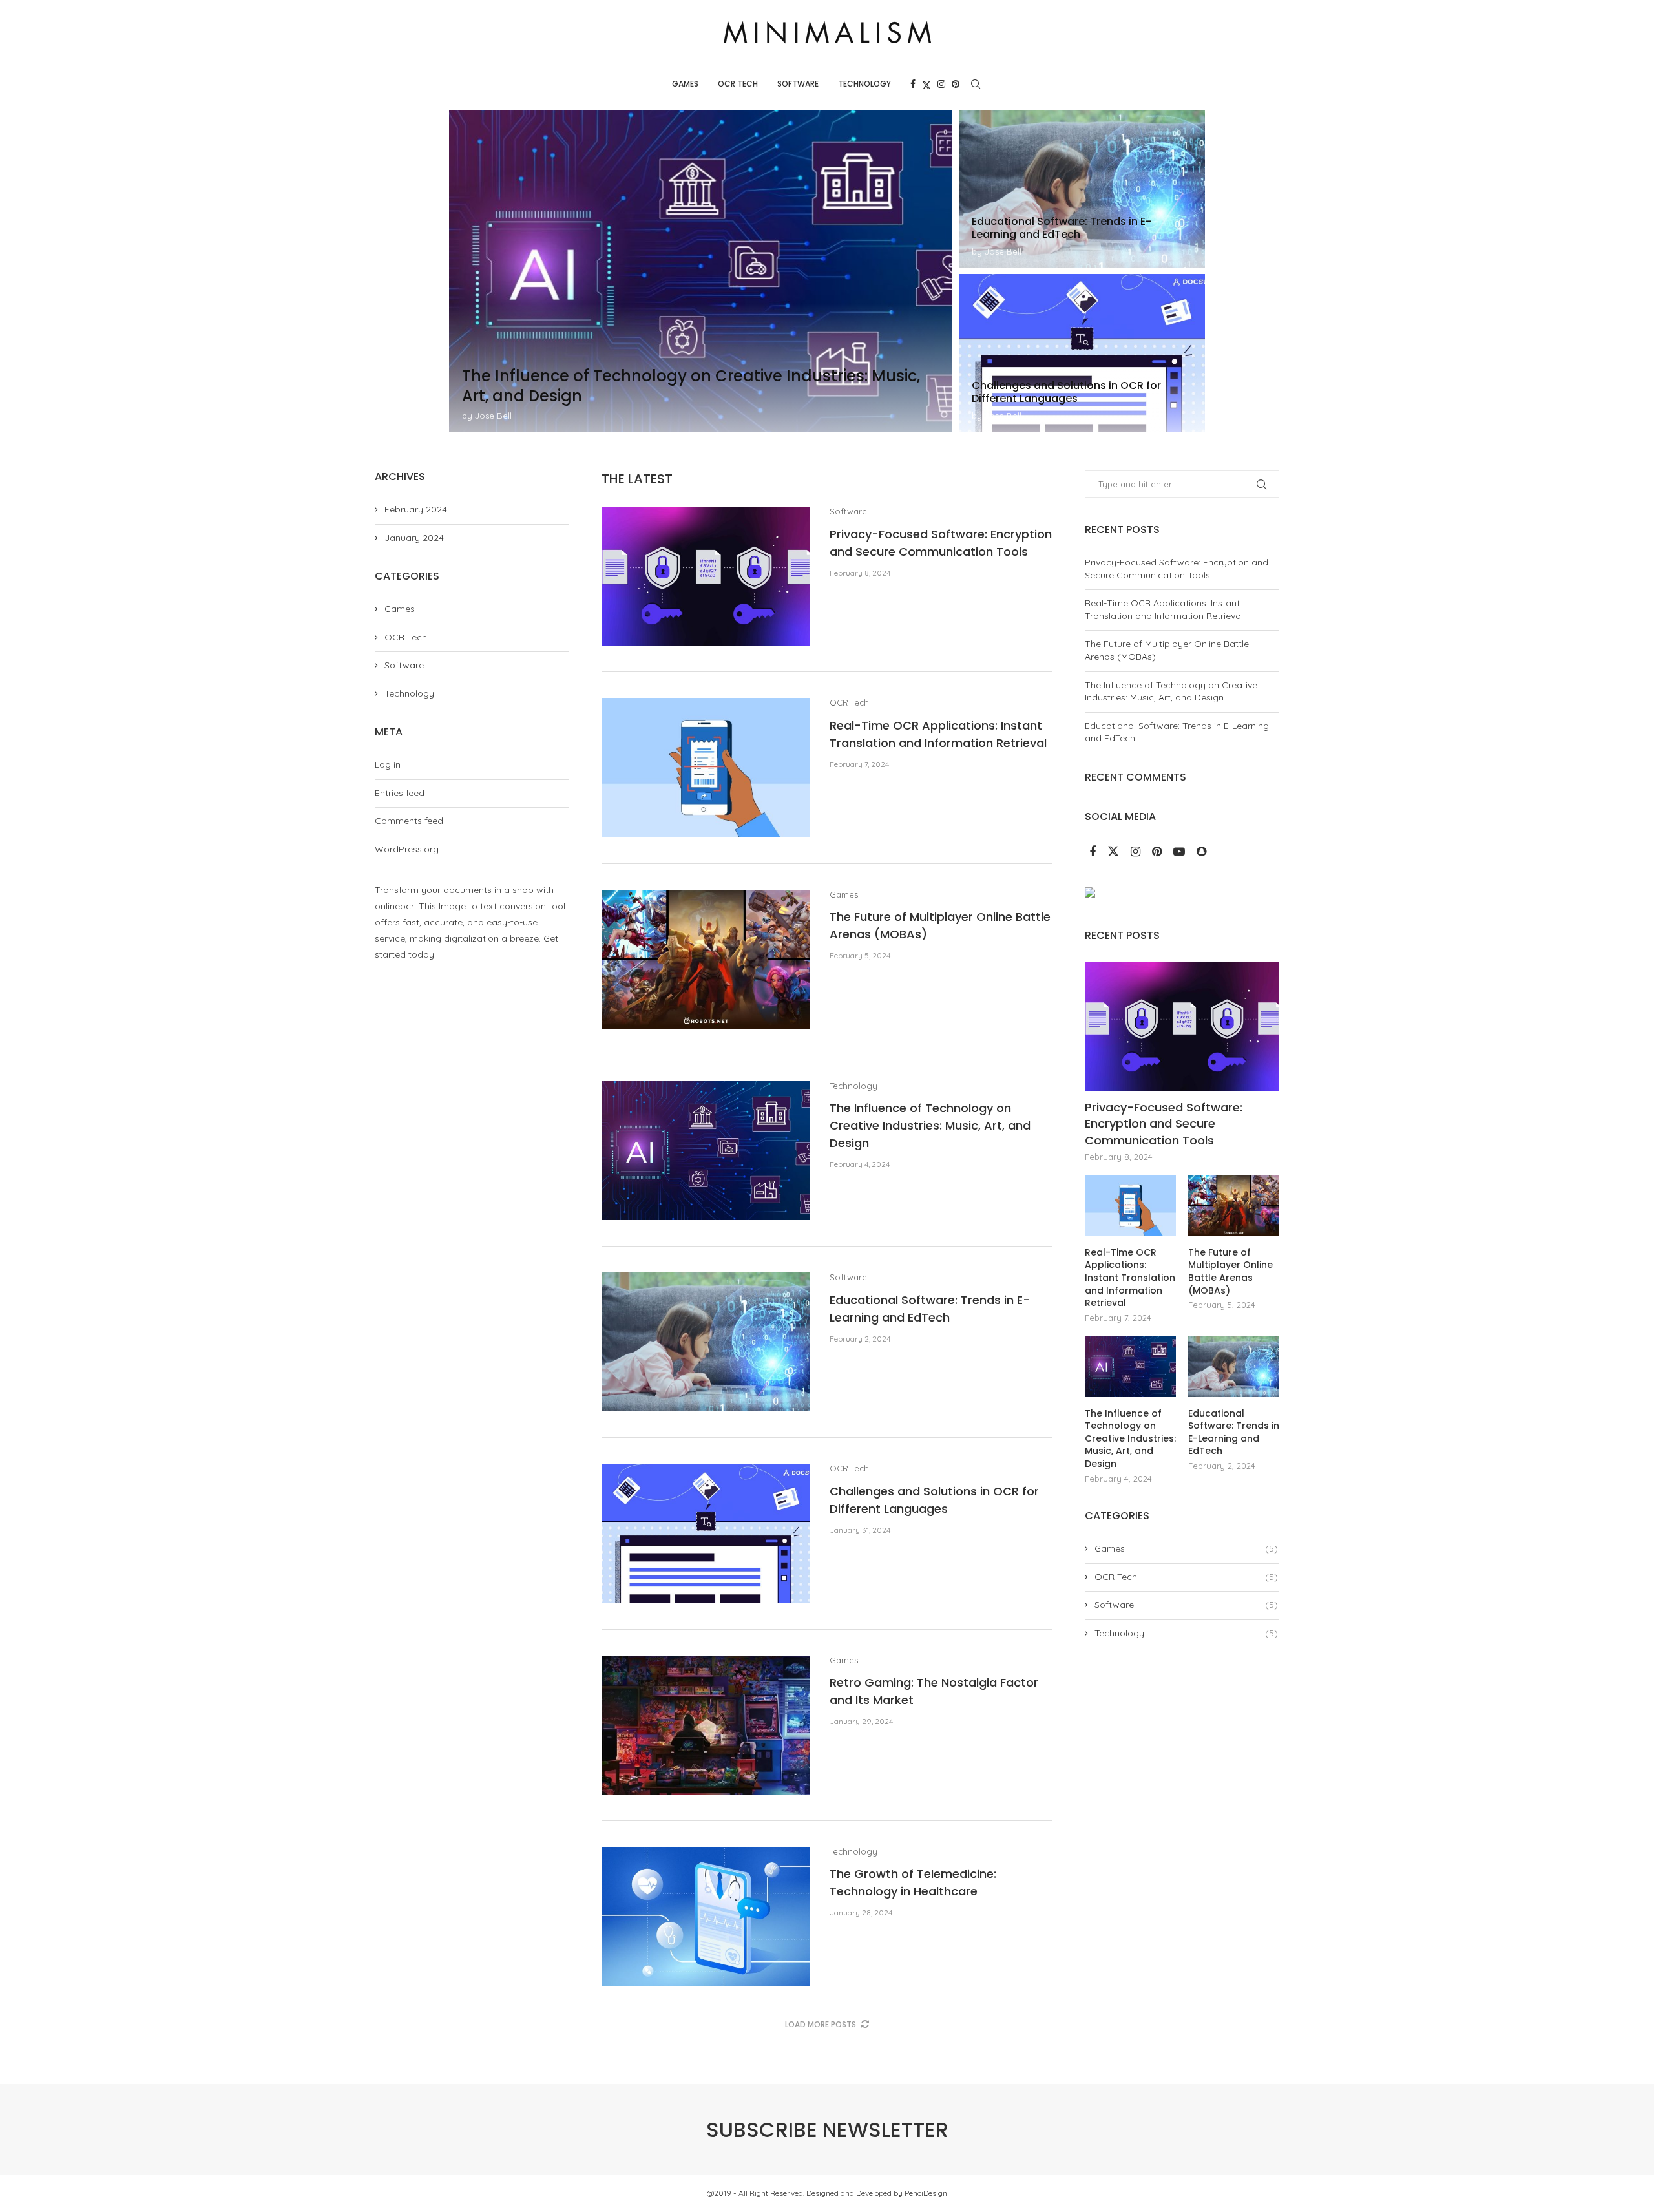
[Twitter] (926, 84)
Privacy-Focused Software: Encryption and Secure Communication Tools (1177, 569)
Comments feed (409, 821)
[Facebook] (913, 84)
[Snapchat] (1201, 852)
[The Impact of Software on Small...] (1082, 353)
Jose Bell (493, 416)
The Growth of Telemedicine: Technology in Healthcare (1079, 228)
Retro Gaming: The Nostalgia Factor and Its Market (663, 396)
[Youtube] (1180, 852)
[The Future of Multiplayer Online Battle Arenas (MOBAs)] (706, 959)
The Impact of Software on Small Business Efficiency (1082, 392)
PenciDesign (926, 2193)
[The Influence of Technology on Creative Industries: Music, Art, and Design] (706, 1151)
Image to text (468, 906)
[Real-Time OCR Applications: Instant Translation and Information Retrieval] (706, 767)
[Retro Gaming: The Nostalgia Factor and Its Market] (706, 1725)
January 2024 (414, 538)
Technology (864, 84)
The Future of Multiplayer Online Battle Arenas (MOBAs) (1230, 1272)
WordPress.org (407, 849)
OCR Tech (738, 84)
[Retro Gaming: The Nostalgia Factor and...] (701, 271)
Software (798, 84)
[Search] (976, 84)
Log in (388, 764)
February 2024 (416, 509)
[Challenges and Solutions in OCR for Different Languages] (706, 1533)
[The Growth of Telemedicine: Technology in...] (1082, 189)
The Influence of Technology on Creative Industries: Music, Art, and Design (930, 1125)
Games (685, 84)
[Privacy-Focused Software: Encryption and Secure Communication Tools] (706, 576)
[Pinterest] (956, 84)
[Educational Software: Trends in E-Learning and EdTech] (706, 1342)
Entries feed (400, 793)
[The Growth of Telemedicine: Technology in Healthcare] (706, 1916)
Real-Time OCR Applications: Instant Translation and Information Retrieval (1164, 609)
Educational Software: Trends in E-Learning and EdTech (1234, 1433)
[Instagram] (941, 84)
